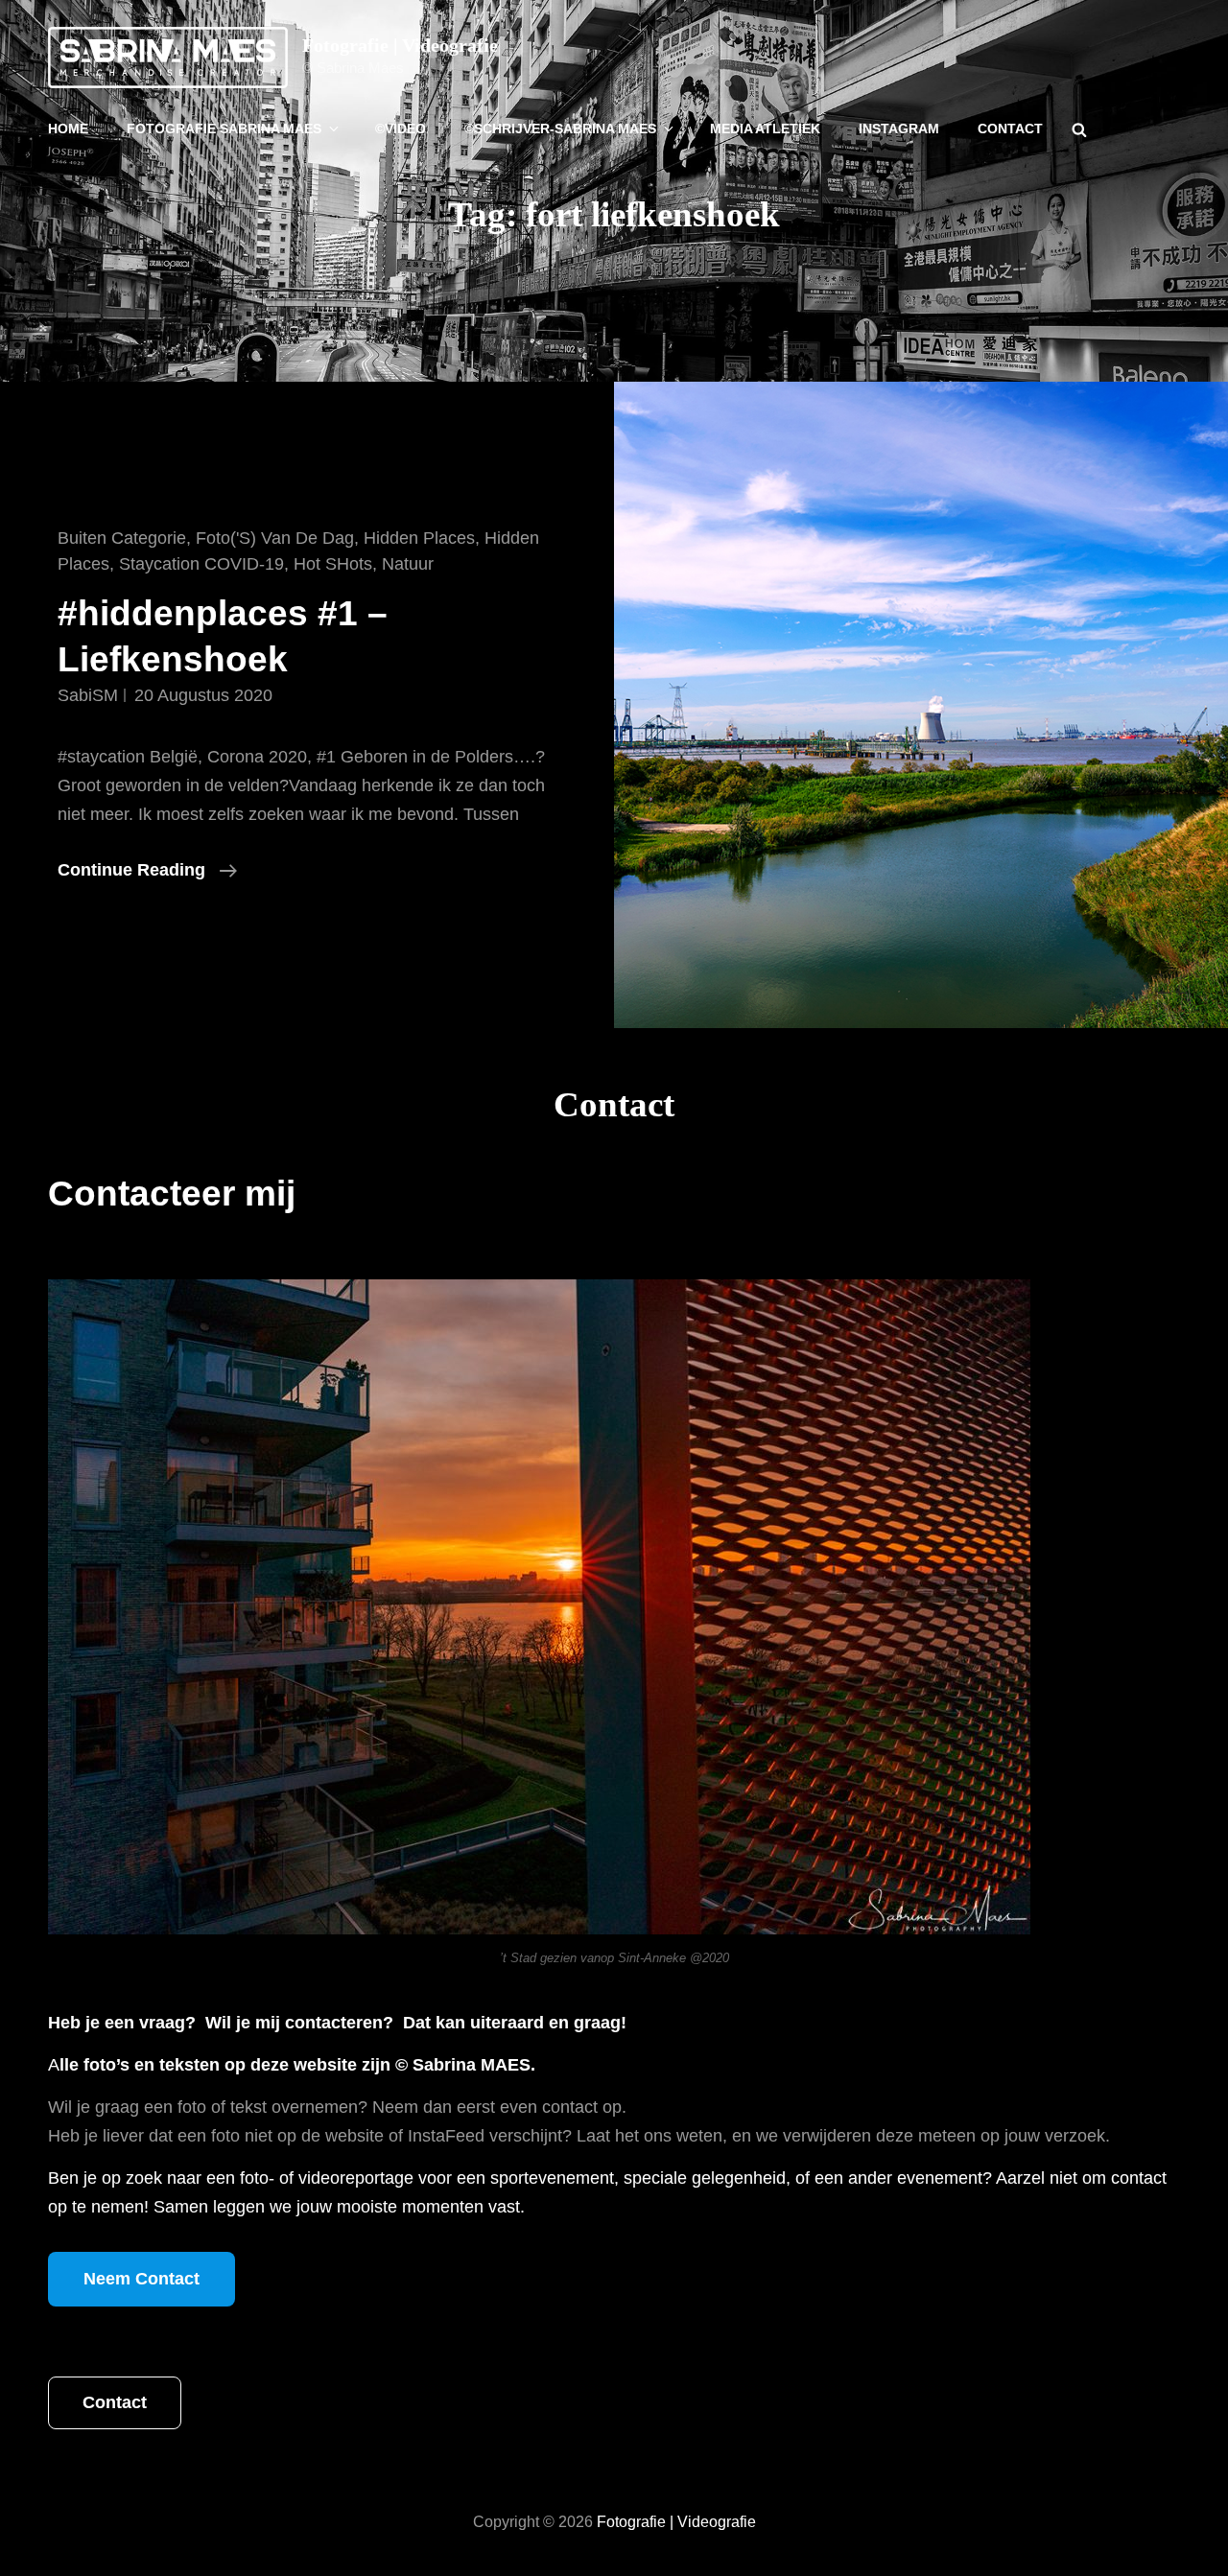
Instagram (899, 129)
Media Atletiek (765, 129)
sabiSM (88, 695)
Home (68, 129)
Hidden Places (419, 538)
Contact (1010, 129)
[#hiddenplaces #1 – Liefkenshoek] (921, 705)
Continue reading (147, 872)
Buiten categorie (122, 538)
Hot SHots (333, 564)
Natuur (408, 564)
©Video (401, 129)
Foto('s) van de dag (275, 538)
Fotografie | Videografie (400, 45)
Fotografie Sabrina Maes (224, 129)
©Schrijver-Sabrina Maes (560, 129)
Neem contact (142, 2279)
